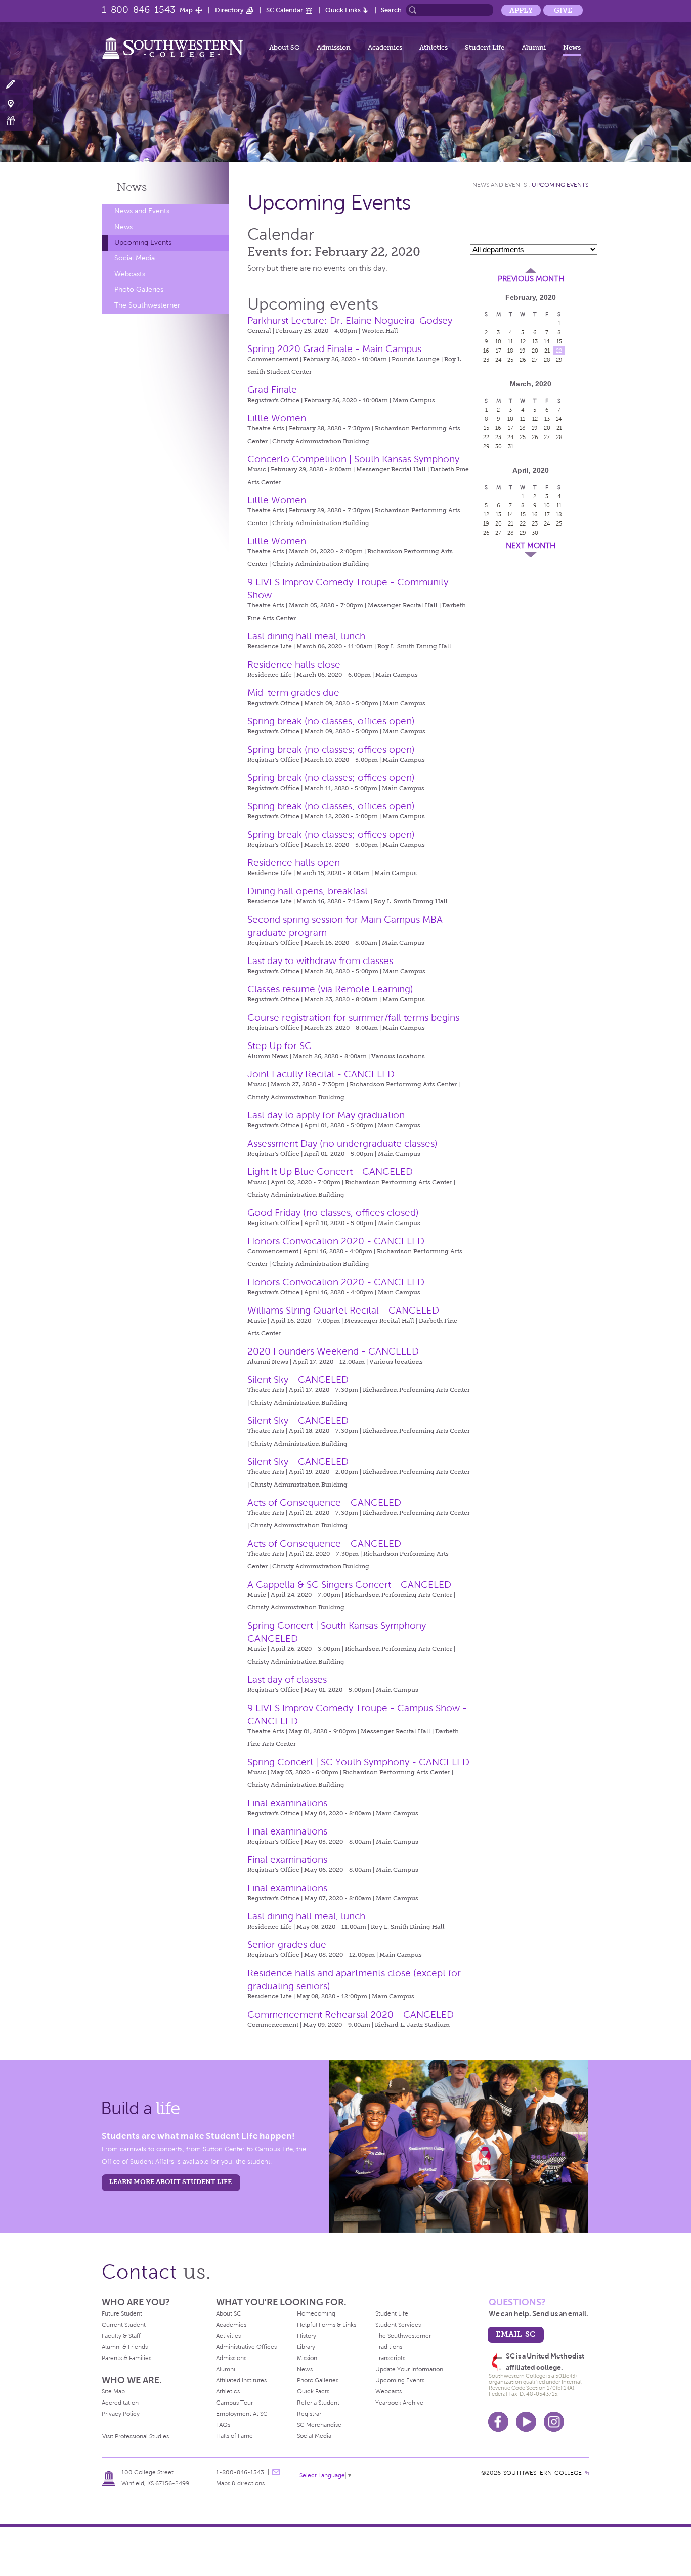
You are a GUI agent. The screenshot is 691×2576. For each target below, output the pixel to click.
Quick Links (343, 10)
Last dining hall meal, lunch (306, 636)
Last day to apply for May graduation (326, 1115)
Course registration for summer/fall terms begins (353, 1017)
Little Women (277, 418)
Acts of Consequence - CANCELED (324, 1502)
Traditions (389, 2347)
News (572, 47)
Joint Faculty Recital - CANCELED (321, 1074)
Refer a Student (318, 2403)
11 (510, 341)
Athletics (434, 47)
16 (486, 351)
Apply (521, 10)
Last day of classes (287, 1679)
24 (499, 360)
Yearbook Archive (399, 2403)
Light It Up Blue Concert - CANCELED (330, 1172)
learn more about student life (170, 2182)
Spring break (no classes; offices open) (331, 721)
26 (523, 360)
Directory (229, 10)
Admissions (231, 2358)
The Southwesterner (147, 305)
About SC (284, 47)
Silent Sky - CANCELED (298, 1380)
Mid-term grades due (293, 693)
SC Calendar (285, 10)
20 (535, 351)
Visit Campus (16, 103)
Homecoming (316, 2313)
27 (535, 360)
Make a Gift (16, 121)
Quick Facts (313, 2391)
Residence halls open (294, 863)
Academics (385, 47)
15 (559, 341)
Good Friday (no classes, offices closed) (333, 1213)
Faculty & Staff (121, 2336)
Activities (228, 2336)
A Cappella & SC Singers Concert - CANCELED (349, 1584)
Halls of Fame (234, 2436)
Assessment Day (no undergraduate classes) (342, 1143)
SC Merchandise (319, 2425)
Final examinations (287, 1803)
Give (563, 10)
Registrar (309, 2414)
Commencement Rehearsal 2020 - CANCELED (351, 2014)
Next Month (531, 546)
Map (186, 10)
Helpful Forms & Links (327, 2325)
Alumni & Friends (125, 2347)
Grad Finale (272, 390)
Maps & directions (240, 2483)
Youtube (526, 2422)
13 (535, 341)
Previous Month (531, 279)
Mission (307, 2358)
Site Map (113, 2391)
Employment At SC (242, 2414)
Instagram (554, 2422)
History (307, 2336)
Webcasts (130, 274)
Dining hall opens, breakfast (308, 891)
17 (499, 351)
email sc (515, 2334)
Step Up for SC (279, 1046)
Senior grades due (287, 1945)
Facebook (498, 2422)
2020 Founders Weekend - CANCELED (333, 1351)
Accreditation (120, 2403)
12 (523, 341)
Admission (334, 47)
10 (498, 341)
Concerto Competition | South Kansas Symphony (353, 459)
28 (547, 360)
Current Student (124, 2325)
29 (559, 360)
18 (510, 351)
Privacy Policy (121, 2414)
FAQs (223, 2425)
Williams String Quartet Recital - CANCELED (343, 1310)
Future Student (122, 2313)
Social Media (135, 258)
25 (510, 360)
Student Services (398, 2325)
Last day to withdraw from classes (320, 961)
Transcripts (390, 2358)
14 (547, 341)
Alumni (534, 47)
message (276, 2472)
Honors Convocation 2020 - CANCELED (336, 1241)
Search (391, 10)
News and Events (142, 211)
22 (559, 351)
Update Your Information (409, 2369)
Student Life (485, 47)
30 (499, 446)
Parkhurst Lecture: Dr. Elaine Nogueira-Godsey (350, 320)
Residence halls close (294, 664)
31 (511, 446)
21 (547, 351)
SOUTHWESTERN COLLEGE (543, 2473)
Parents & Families (126, 2358)
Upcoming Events (143, 243)
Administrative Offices (246, 2347)
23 (486, 360)
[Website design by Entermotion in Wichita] (587, 2473)
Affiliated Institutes (241, 2380)
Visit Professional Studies (136, 2436)
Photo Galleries (139, 290)
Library (306, 2347)
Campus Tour (234, 2403)
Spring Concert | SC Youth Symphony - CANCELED (358, 1762)
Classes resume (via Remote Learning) (330, 989)
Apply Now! (16, 85)
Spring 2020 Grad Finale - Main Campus (334, 349)
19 (523, 351)
